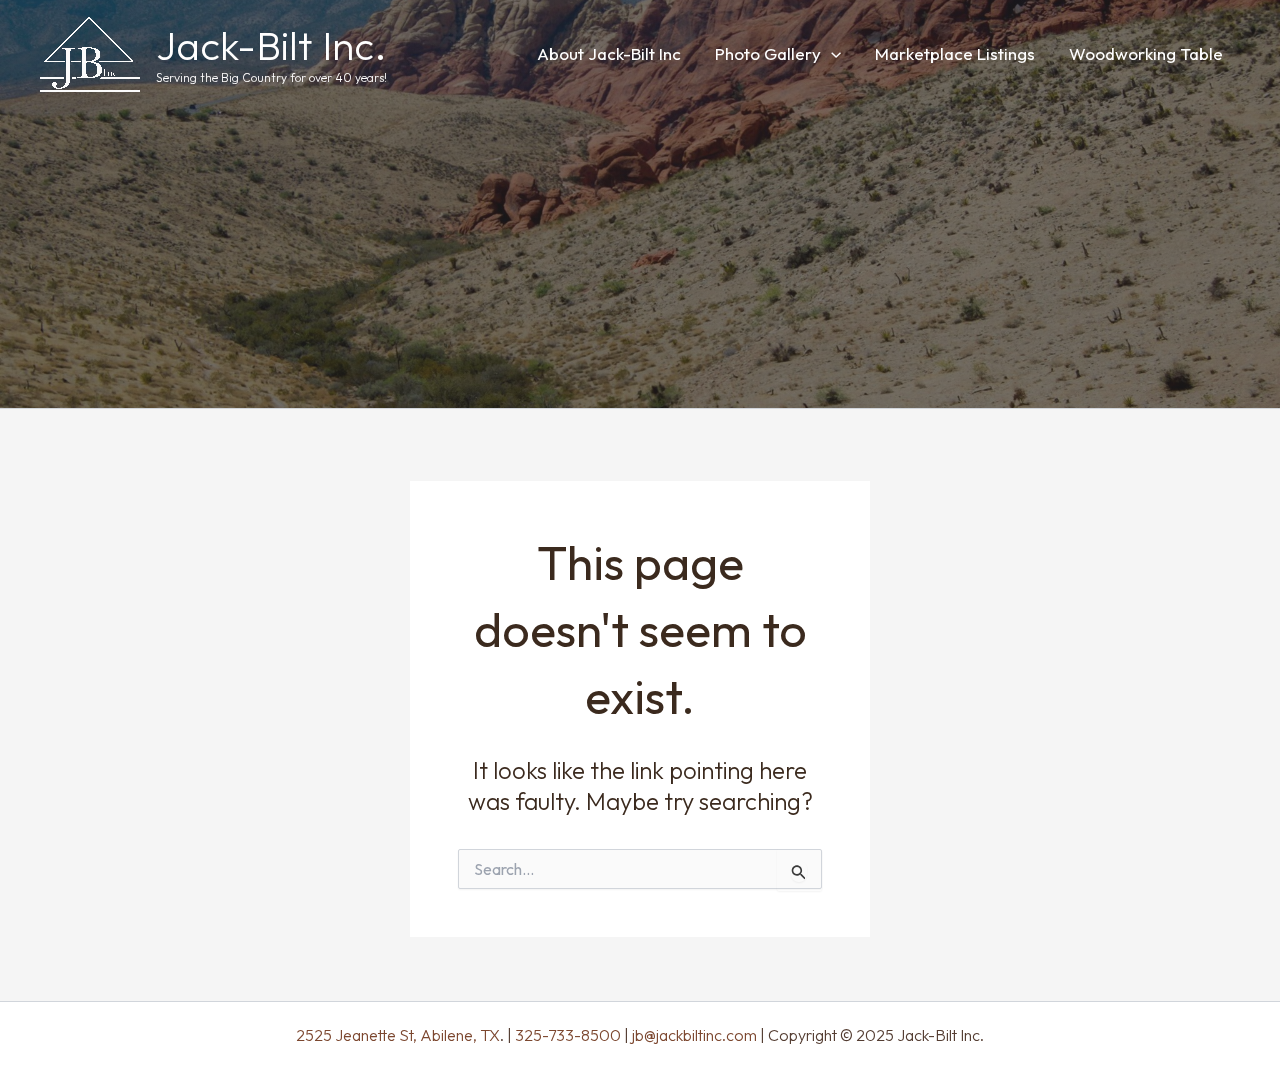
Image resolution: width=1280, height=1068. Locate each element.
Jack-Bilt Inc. (271, 45)
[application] (831, 53)
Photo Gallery (768, 53)
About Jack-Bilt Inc (609, 53)
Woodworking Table (1146, 53)
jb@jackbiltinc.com (693, 1035)
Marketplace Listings (955, 53)
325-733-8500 (568, 1035)
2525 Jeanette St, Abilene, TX (398, 1035)
